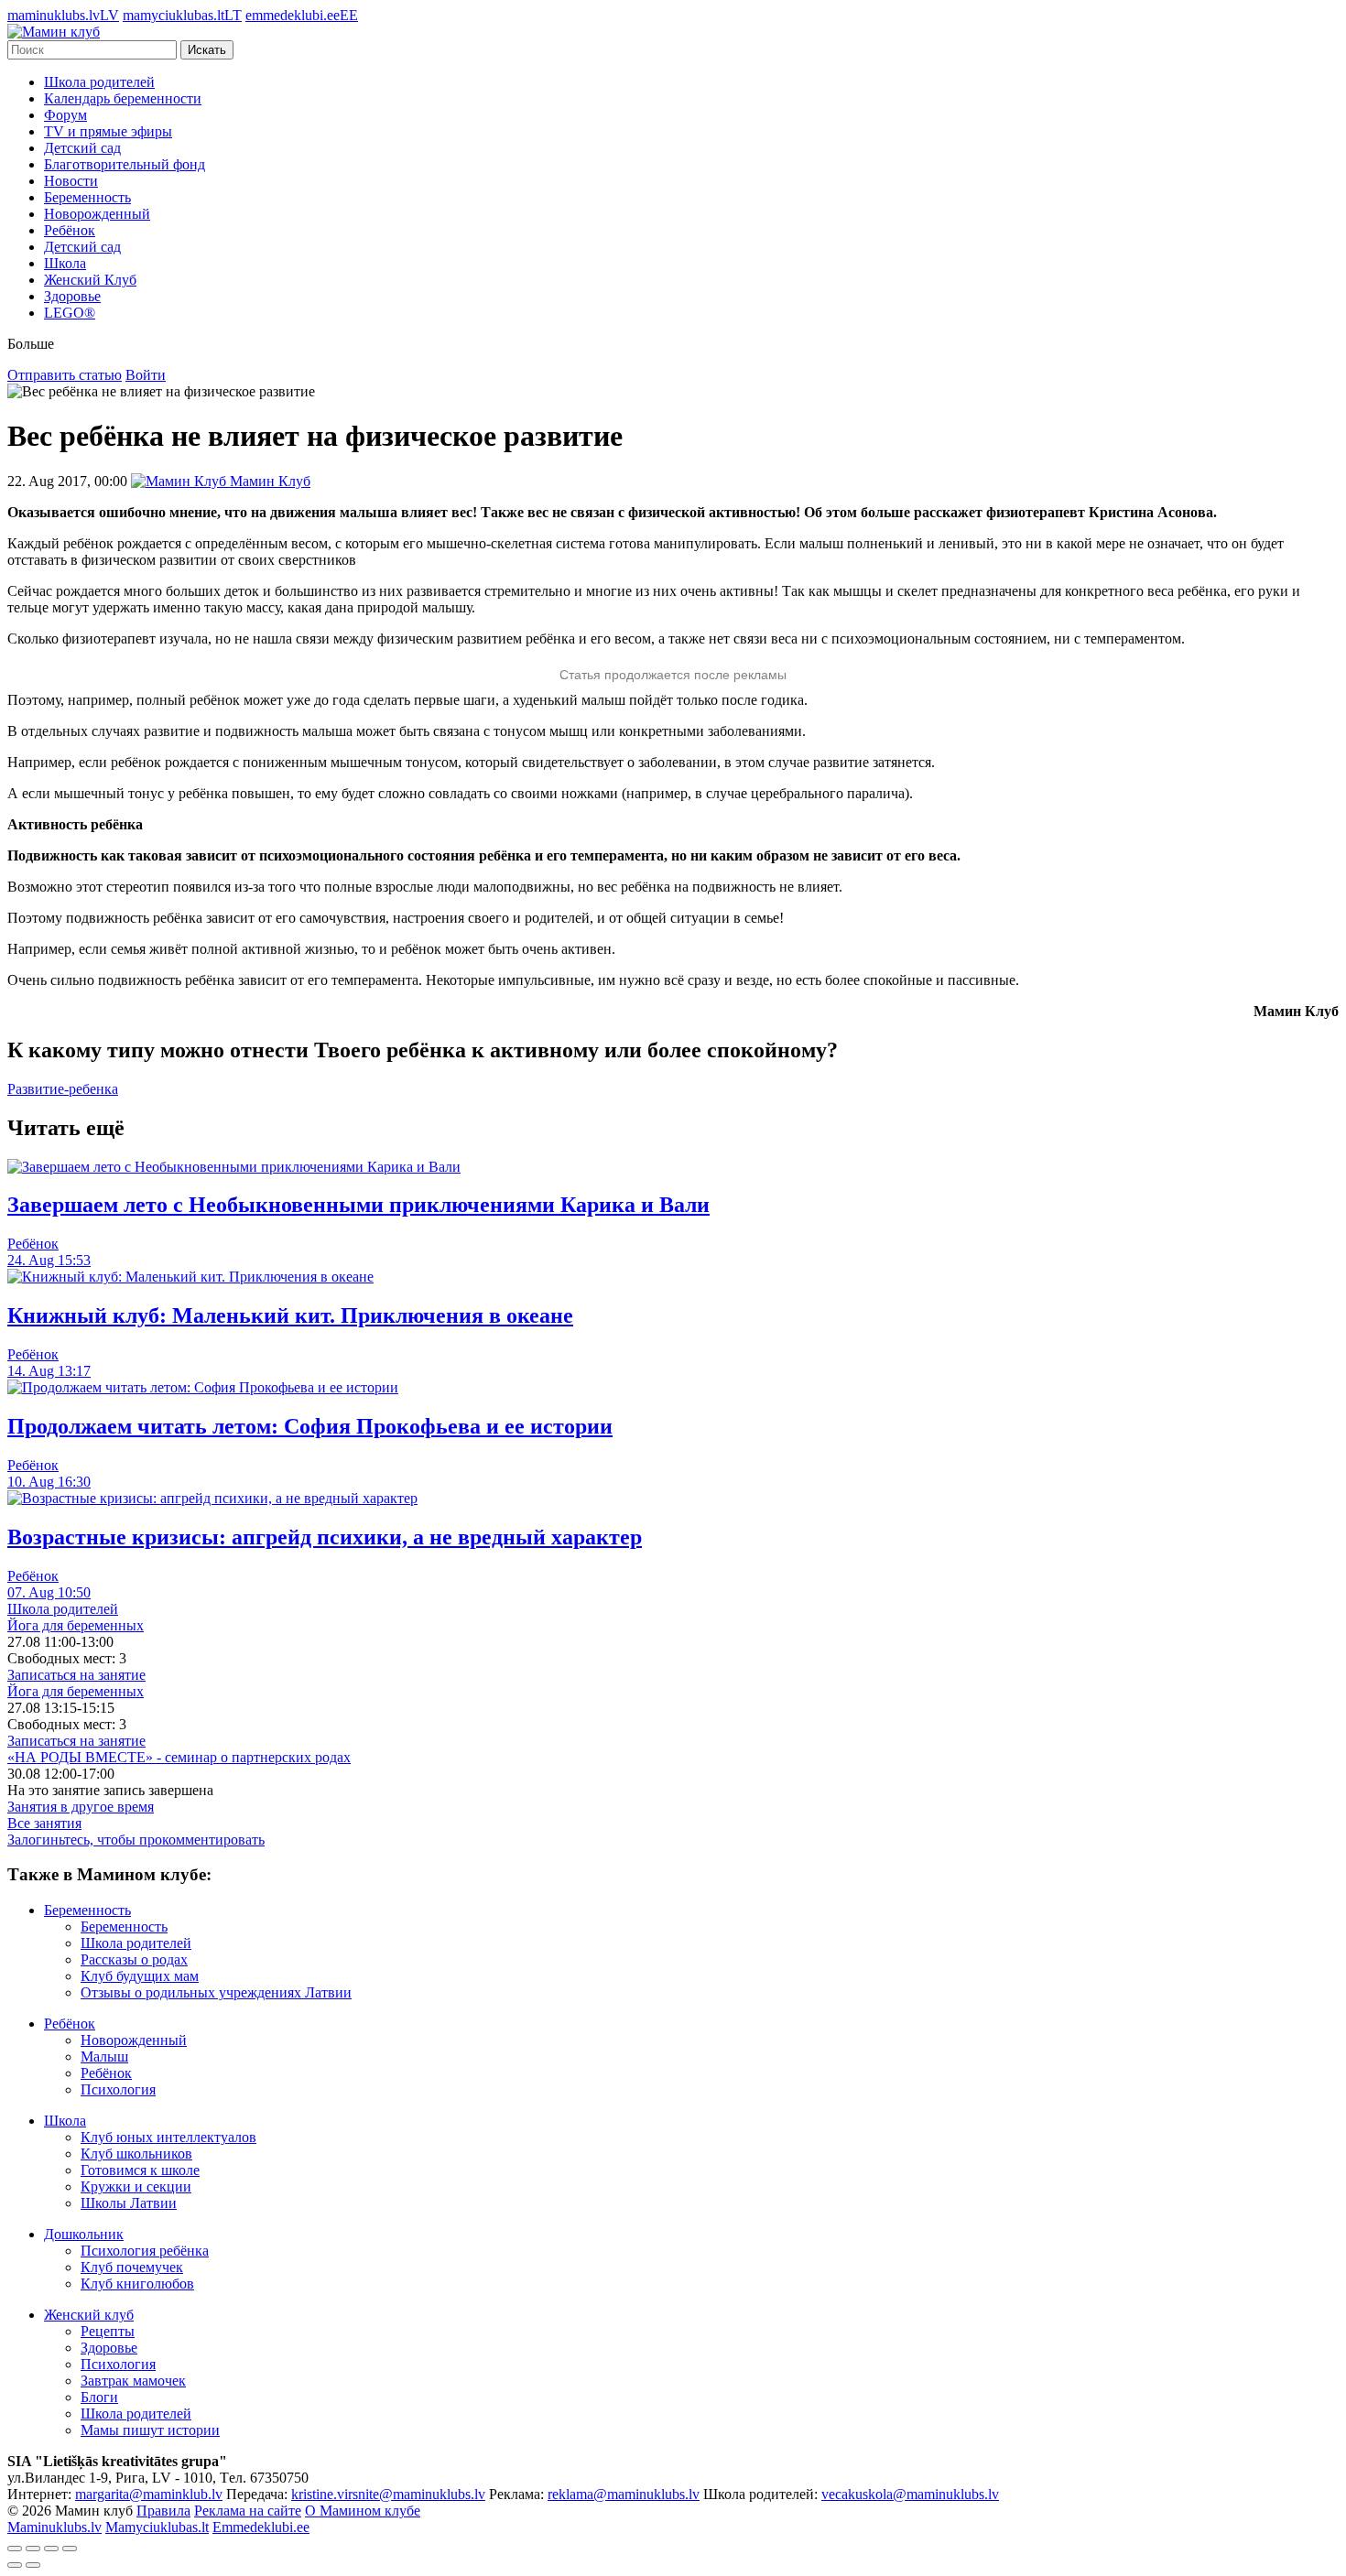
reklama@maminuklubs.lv (624, 2494)
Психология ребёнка (145, 2251)
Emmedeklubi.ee (261, 2527)
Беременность (87, 197)
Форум (65, 115)
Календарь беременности (123, 98)
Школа (65, 263)
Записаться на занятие (76, 1675)
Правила (163, 2511)
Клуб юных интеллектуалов (168, 2137)
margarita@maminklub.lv (149, 2494)
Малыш (104, 2056)
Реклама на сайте (248, 2511)
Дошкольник (84, 2234)
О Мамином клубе (363, 2511)
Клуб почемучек (132, 2267)
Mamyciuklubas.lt (157, 2527)
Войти (146, 375)
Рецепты (108, 2331)
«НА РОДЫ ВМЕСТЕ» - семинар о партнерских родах (179, 1757)
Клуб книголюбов (137, 2284)
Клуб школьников (136, 2154)
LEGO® (70, 313)
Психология (118, 2089)
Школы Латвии (129, 2203)
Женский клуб (89, 2315)
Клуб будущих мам (140, 1976)
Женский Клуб (90, 280)
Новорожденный (97, 214)
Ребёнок (70, 230)
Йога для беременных (76, 1625)
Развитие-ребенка (63, 1089)
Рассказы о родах (134, 1959)
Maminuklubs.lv (54, 2527)
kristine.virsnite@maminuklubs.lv (388, 2494)
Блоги (99, 2397)
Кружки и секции (136, 2186)
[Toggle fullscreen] (51, 2549)
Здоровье (72, 296)
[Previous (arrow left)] (15, 2565)
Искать (207, 50)
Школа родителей (99, 82)
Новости (71, 181)
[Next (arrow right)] (33, 2565)
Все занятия (44, 1823)
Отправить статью (65, 375)
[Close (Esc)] (15, 2549)
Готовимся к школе (140, 2170)
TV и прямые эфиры (108, 131)
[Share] (33, 2549)
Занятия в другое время (81, 1807)
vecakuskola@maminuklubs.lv (910, 2494)
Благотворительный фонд (125, 164)
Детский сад (82, 148)
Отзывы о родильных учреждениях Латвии (216, 1992)
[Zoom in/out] (70, 2549)
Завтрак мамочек (133, 2381)
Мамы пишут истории (150, 2430)
